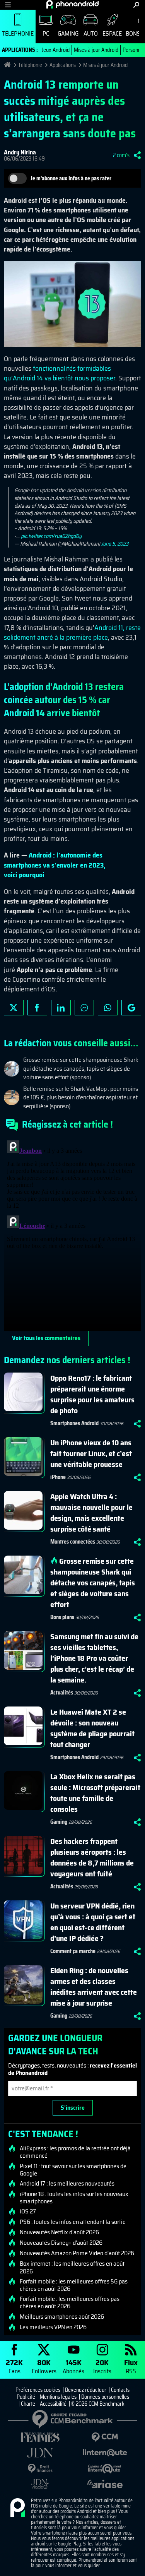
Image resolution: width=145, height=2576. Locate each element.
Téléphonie (18, 33)
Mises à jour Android (96, 50)
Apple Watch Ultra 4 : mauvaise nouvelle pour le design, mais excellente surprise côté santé (91, 1513)
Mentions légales (58, 2397)
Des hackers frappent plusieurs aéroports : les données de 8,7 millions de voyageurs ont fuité (92, 1857)
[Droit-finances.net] (40, 2469)
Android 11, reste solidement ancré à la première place (72, 632)
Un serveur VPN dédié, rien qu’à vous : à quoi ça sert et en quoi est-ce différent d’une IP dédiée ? (93, 1922)
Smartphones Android (74, 1423)
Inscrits (102, 2366)
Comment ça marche (73, 1951)
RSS (131, 2366)
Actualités (62, 1693)
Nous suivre (131, 1008)
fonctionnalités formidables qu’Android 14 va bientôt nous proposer (60, 373)
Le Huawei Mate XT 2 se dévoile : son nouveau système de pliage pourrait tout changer (92, 1728)
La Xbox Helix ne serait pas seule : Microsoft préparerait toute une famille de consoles (95, 1793)
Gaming (68, 33)
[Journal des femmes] (40, 2437)
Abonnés (73, 2366)
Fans (14, 2366)
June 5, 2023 (115, 544)
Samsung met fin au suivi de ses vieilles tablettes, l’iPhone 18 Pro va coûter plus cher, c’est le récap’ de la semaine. (94, 1658)
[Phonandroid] (17, 2508)
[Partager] (137, 155)
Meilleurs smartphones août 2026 (62, 2317)
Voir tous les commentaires (46, 1338)
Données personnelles (105, 2397)
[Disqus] (72, 1234)
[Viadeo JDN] (40, 2484)
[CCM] (105, 2437)
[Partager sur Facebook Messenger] (84, 1008)
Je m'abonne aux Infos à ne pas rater (71, 178)
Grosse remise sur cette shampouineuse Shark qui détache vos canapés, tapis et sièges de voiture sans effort (93, 1583)
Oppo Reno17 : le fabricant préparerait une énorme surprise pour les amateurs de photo (92, 1394)
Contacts (120, 2390)
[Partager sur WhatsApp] (108, 1008)
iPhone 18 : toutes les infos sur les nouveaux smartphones (74, 2198)
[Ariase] (105, 2484)
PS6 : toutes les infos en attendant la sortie (73, 2222)
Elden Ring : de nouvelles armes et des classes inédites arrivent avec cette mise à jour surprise (94, 1987)
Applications (63, 65)
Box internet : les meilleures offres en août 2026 (72, 2267)
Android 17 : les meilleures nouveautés (67, 2184)
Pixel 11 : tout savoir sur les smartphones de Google (73, 2170)
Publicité (26, 2397)
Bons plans (62, 1617)
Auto (91, 33)
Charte (28, 2404)
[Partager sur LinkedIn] (61, 1008)
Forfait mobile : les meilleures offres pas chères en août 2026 (70, 2302)
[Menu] (8, 5)
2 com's (121, 155)
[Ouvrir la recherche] (136, 5)
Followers (44, 2366)
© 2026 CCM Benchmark (98, 2404)
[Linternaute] (105, 2453)
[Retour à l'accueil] (72, 4)
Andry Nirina (20, 152)
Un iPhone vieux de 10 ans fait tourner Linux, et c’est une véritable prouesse (91, 1453)
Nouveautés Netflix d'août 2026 (59, 2232)
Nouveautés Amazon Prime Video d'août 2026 (77, 2253)
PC (46, 33)
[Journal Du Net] (40, 2453)
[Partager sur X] (14, 1008)
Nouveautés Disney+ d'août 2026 (61, 2243)
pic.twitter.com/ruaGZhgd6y (51, 536)
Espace (112, 33)
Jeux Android (56, 50)
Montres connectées (73, 1542)
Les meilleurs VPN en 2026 (53, 2327)
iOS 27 (28, 2211)
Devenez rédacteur (86, 2390)
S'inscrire (73, 2108)
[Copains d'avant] (105, 2469)
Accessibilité (53, 2404)
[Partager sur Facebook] (37, 1008)
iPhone (58, 1477)
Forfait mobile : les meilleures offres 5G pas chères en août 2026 (74, 2285)
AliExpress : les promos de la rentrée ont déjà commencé (75, 2152)
